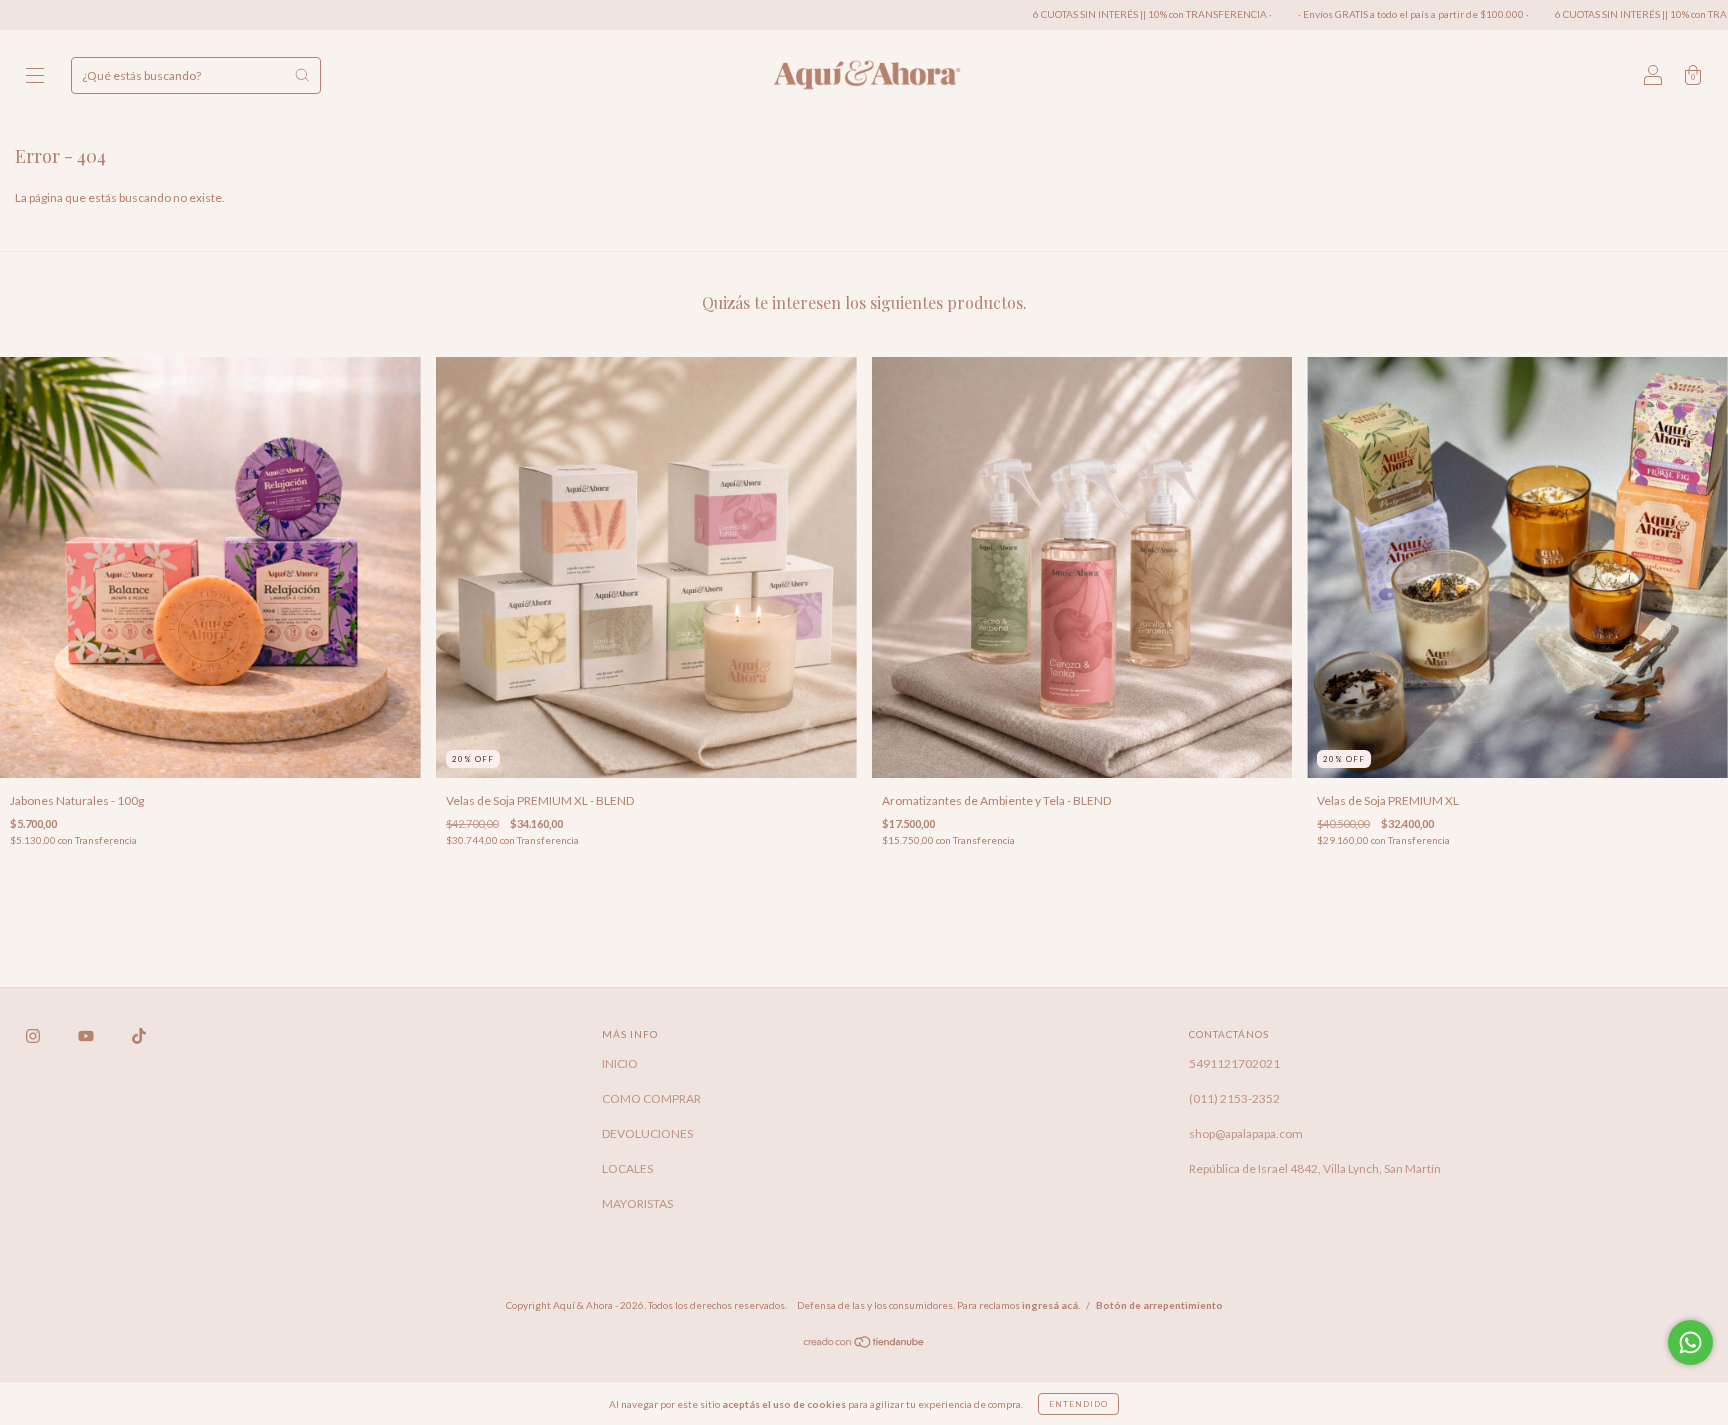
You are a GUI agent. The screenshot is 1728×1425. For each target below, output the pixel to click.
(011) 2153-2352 (1234, 1098)
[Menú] (35, 77)
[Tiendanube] (864, 1344)
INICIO (620, 1063)
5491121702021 (1234, 1063)
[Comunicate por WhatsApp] (1690, 1342)
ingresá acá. (1051, 1305)
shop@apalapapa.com (1246, 1133)
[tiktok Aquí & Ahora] (139, 1035)
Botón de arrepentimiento (1159, 1305)
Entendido (1078, 1404)
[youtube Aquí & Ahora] (87, 1035)
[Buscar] (302, 75)
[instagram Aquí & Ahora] (34, 1035)
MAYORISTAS (637, 1203)
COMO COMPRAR (651, 1098)
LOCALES (627, 1168)
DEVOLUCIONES (647, 1133)
